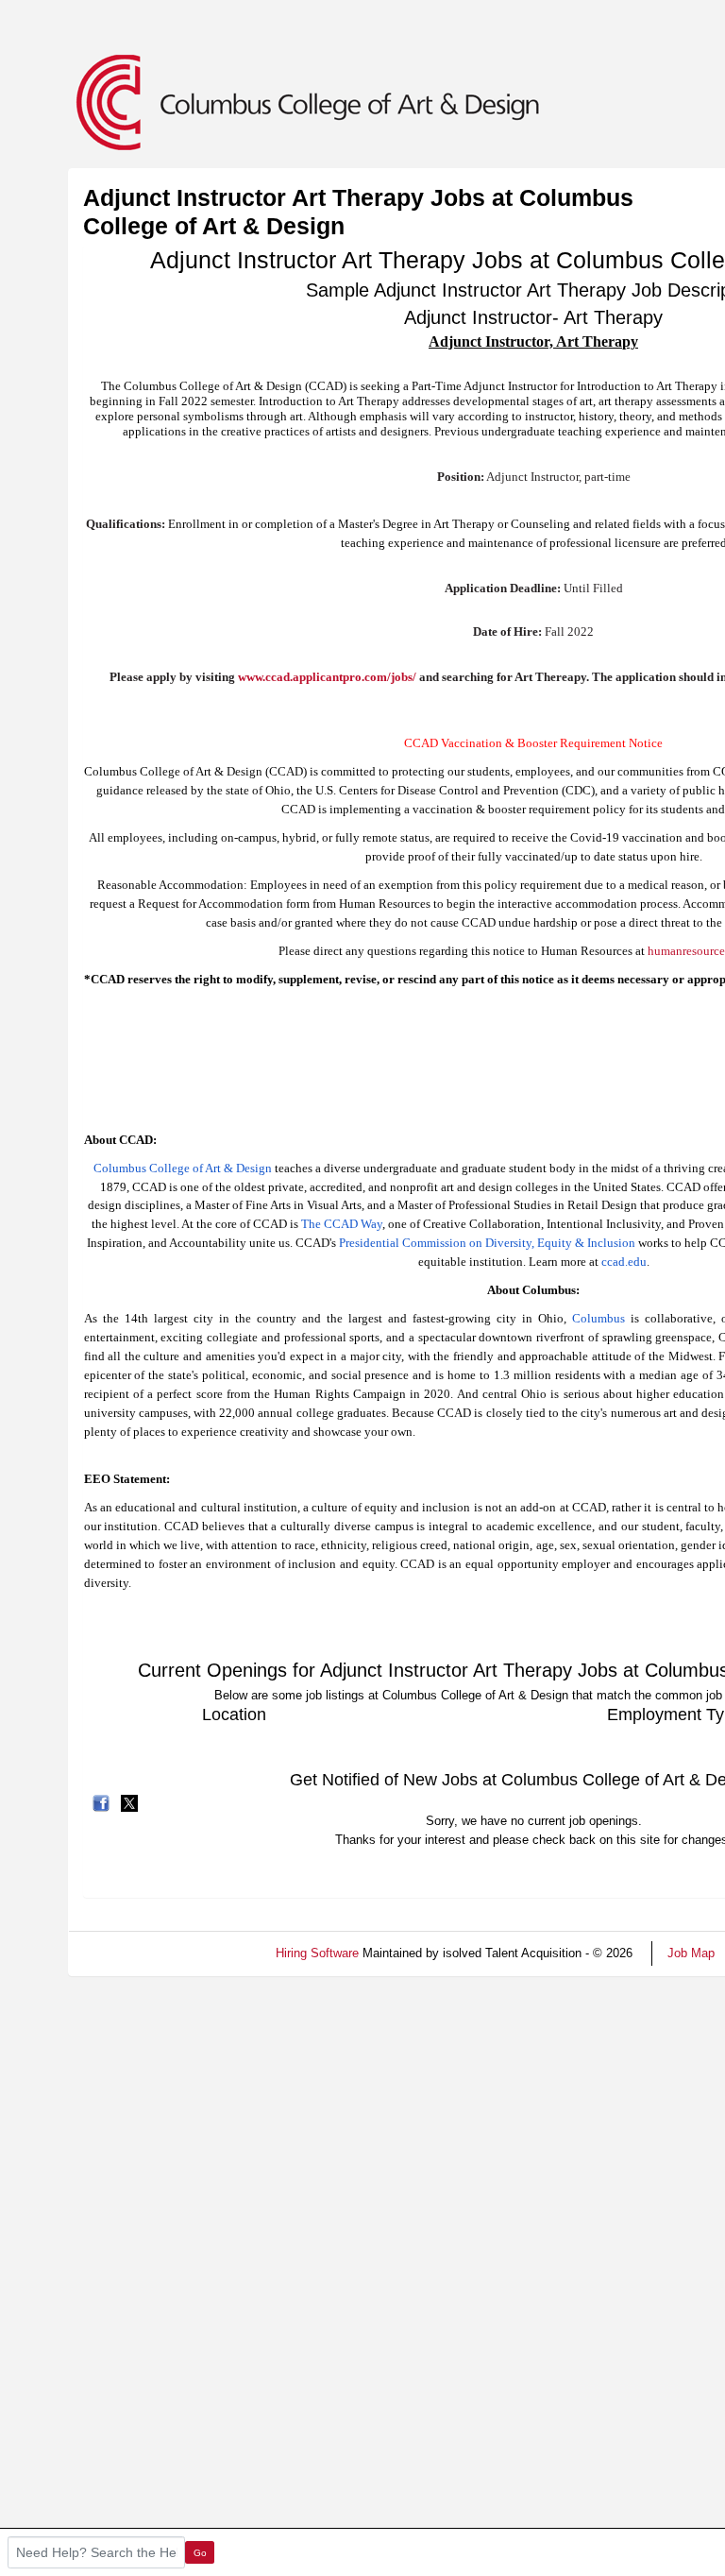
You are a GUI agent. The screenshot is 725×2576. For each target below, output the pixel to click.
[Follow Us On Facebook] (101, 1802)
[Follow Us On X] (129, 1802)
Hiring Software (317, 1953)
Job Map (691, 1953)
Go (200, 2553)
